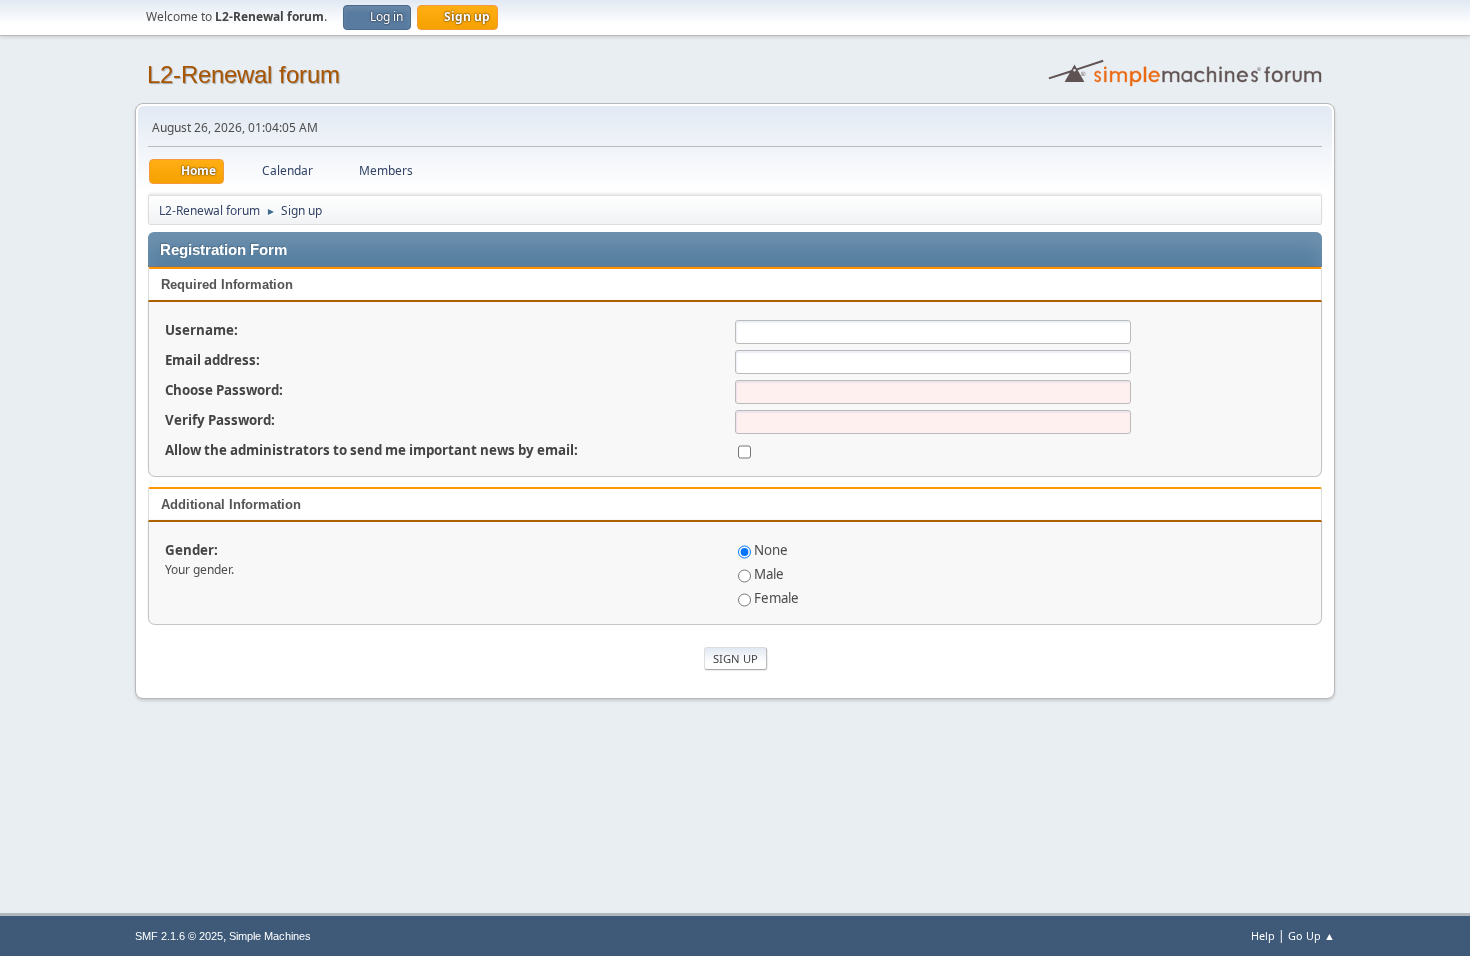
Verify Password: (220, 420)
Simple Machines (270, 936)
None (771, 550)
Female (776, 598)
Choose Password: (224, 390)
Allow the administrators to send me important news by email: (371, 450)
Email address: (212, 360)
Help (1263, 935)
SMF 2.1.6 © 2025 (179, 936)
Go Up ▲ (1311, 935)
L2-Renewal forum (243, 74)
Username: (201, 330)
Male (769, 574)
